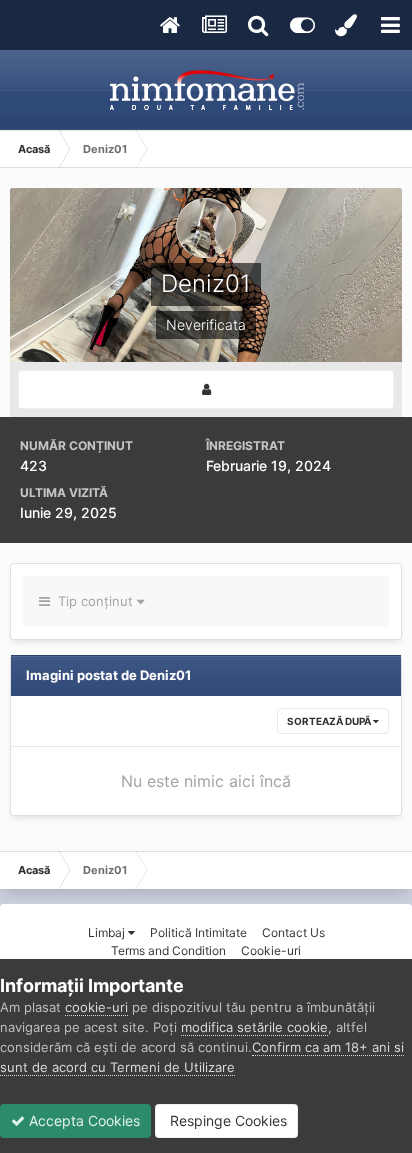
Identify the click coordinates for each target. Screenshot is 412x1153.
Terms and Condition (168, 950)
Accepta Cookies (82, 1120)
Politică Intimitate (198, 932)
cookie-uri (96, 1007)
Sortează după (330, 721)
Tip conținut (93, 601)
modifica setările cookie (254, 1027)
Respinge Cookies (226, 1120)
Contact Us (293, 932)
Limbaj (108, 932)
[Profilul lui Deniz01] (206, 389)
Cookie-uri (271, 950)
